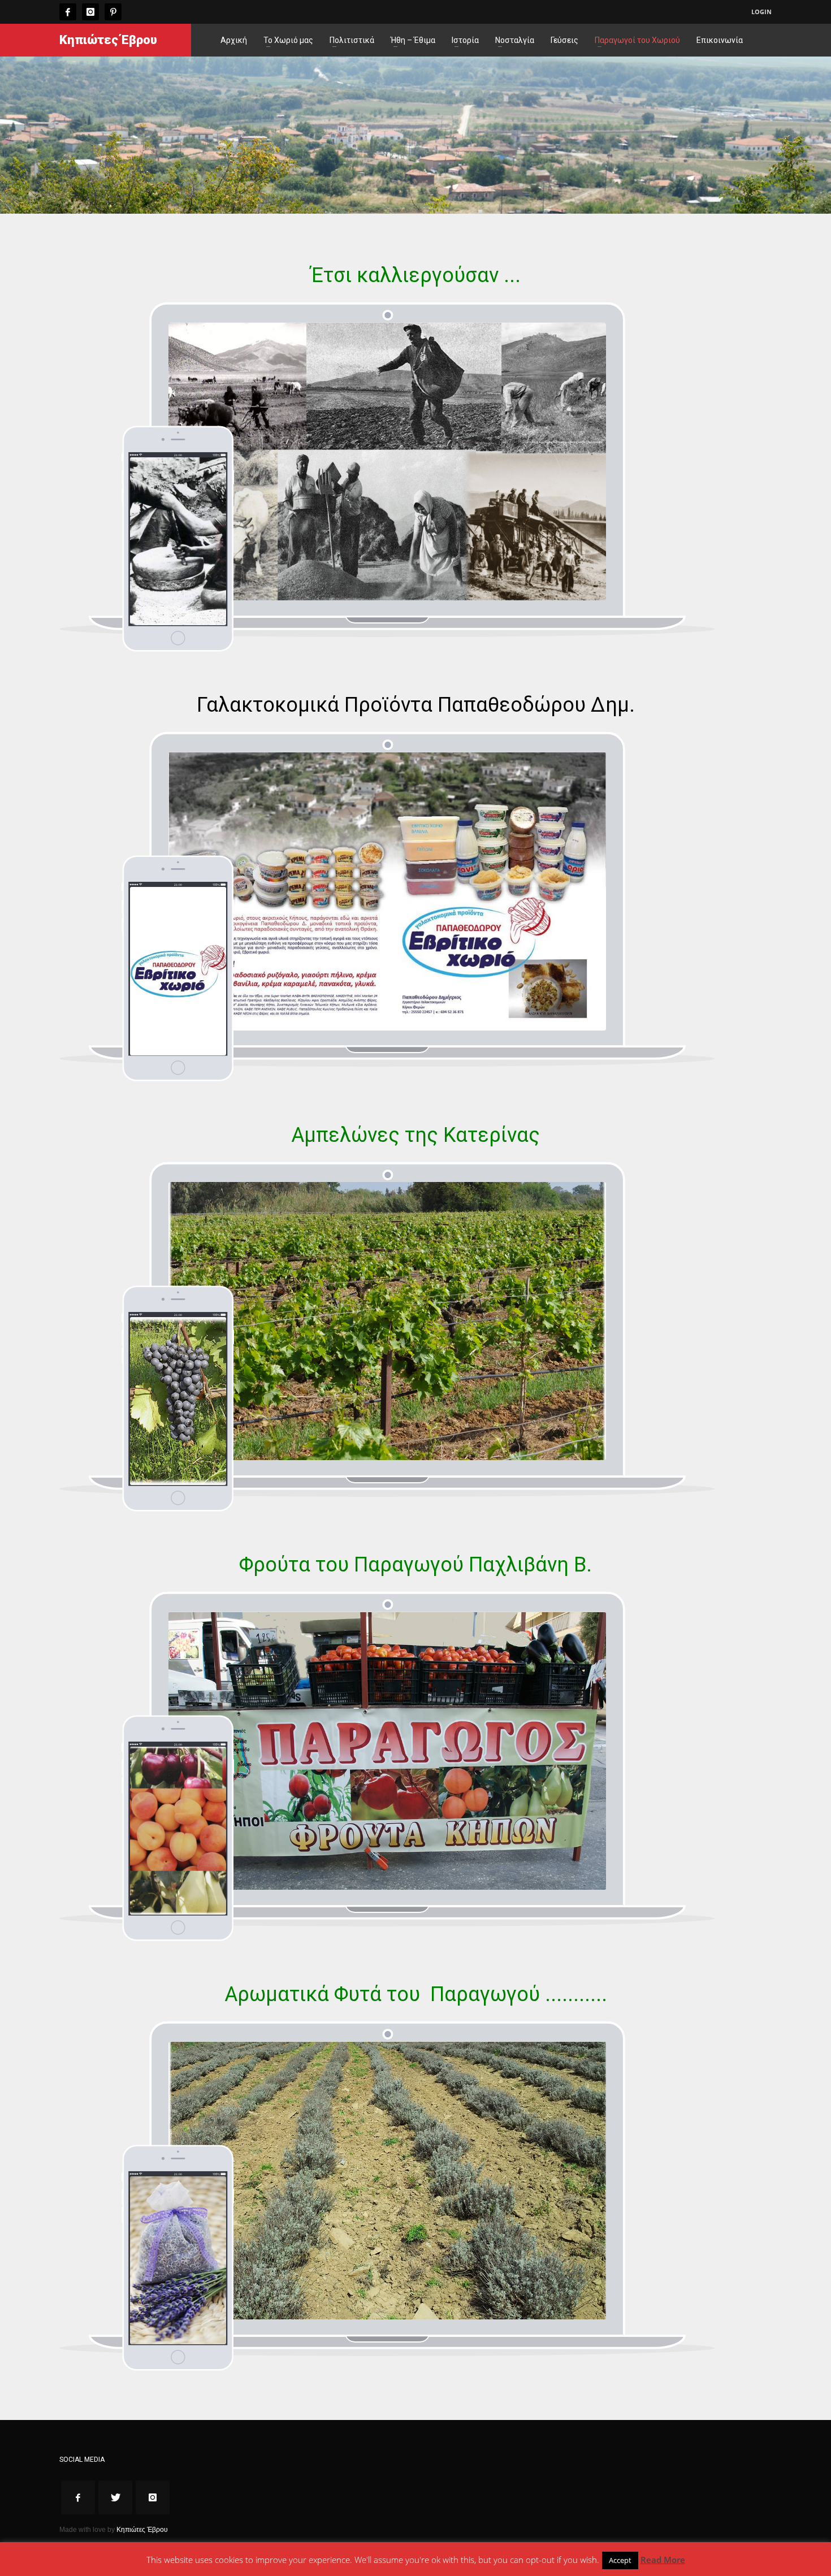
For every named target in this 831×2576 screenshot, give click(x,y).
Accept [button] (620, 2560)
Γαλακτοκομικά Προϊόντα (315, 705)
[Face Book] (68, 12)
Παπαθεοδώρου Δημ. (534, 705)
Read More (663, 2560)
